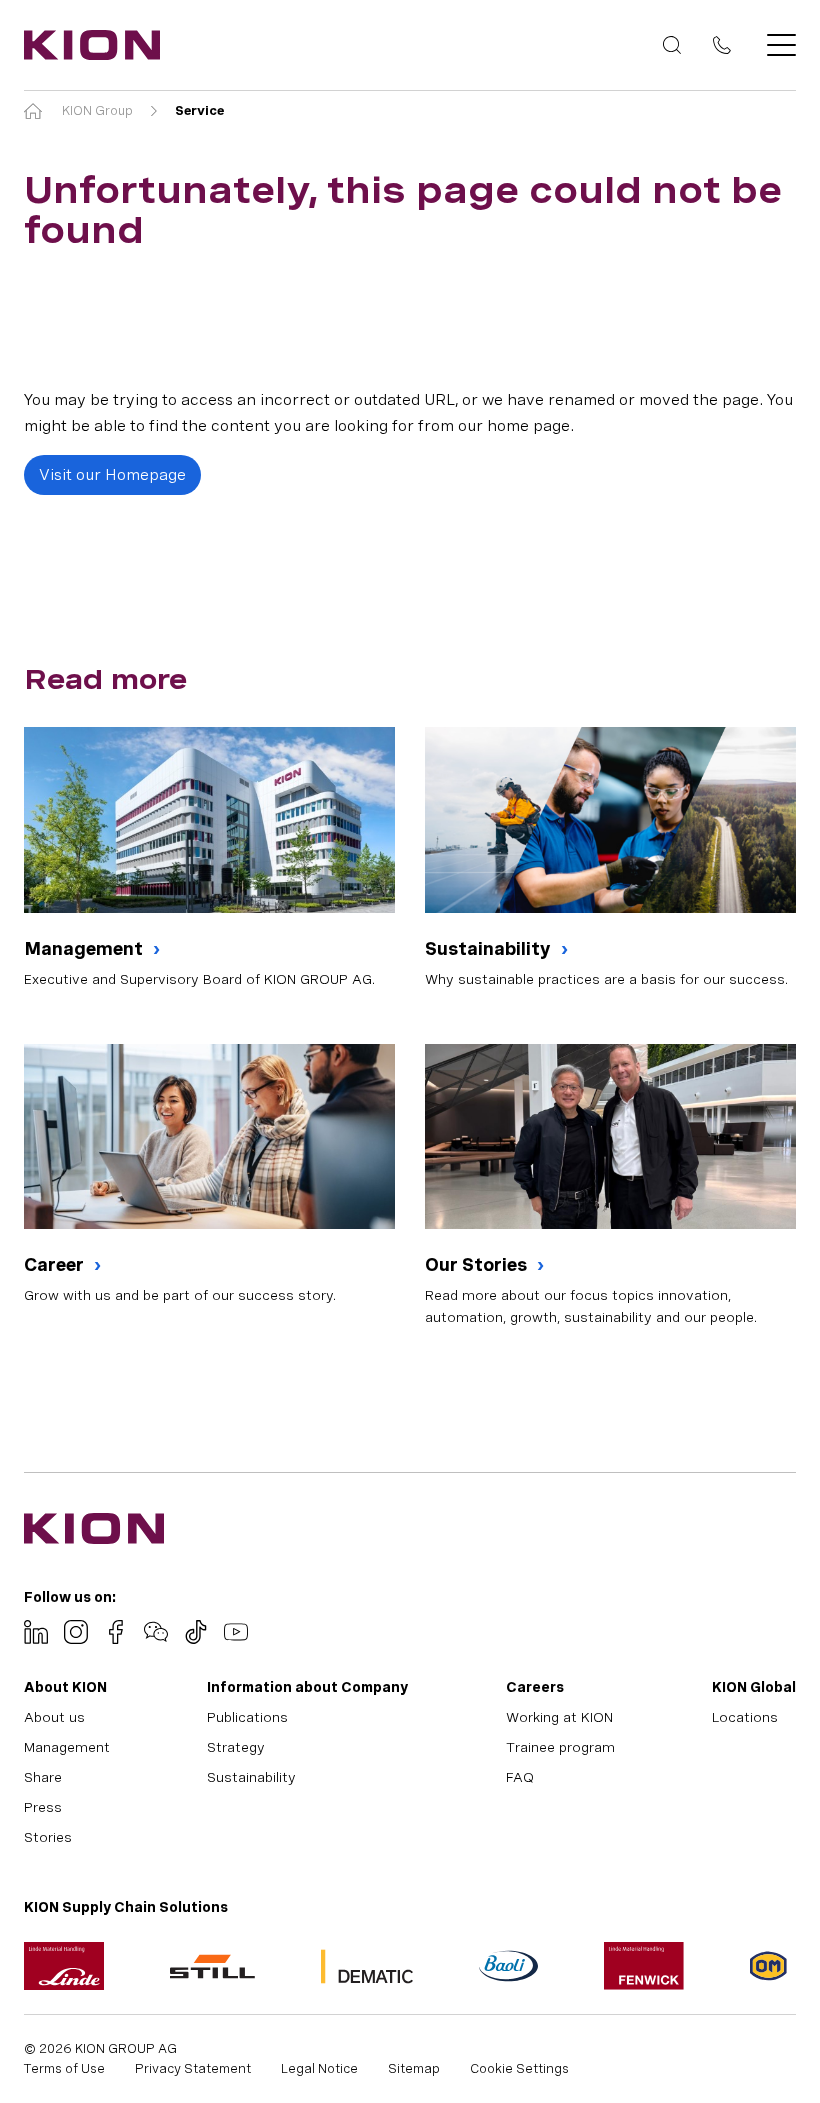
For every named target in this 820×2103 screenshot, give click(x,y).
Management (85, 948)
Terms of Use (64, 2068)
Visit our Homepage (112, 474)
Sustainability (490, 948)
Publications (247, 1717)
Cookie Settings (519, 2068)
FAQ (520, 1777)
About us (54, 1717)
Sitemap (414, 2068)
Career (56, 1264)
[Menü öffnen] (775, 45)
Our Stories (478, 1264)
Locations (745, 1717)
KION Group (97, 110)
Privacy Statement (193, 2068)
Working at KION (559, 1717)
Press (43, 1807)
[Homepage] (86, 45)
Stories (48, 1837)
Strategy (236, 1747)
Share (43, 1777)
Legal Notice (319, 2068)
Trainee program (560, 1747)
